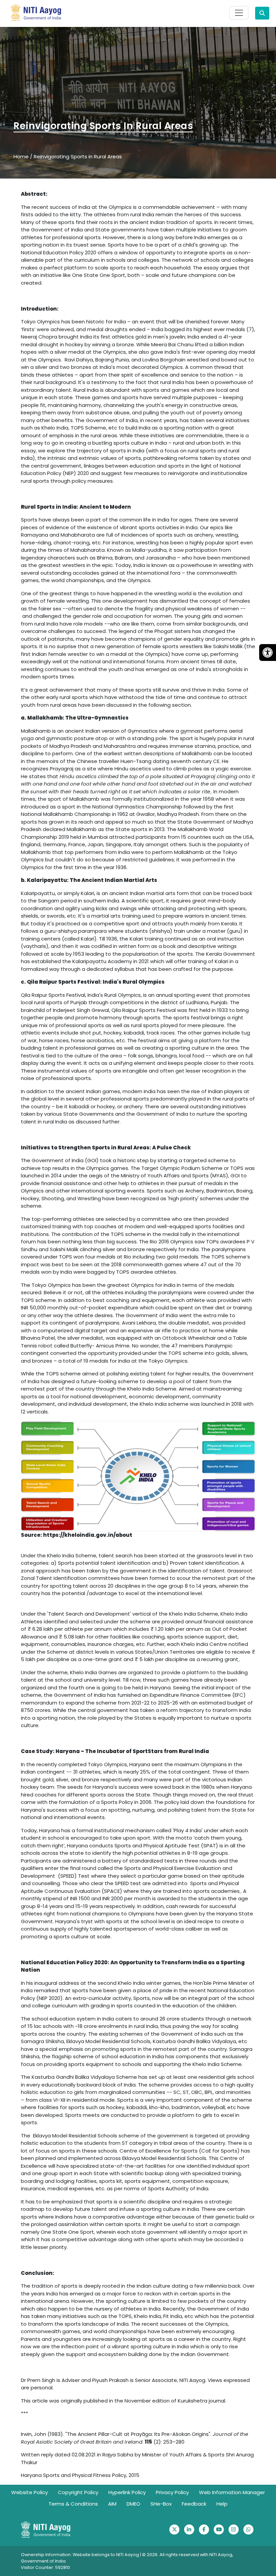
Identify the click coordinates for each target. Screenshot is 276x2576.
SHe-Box (161, 2504)
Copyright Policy (78, 2492)
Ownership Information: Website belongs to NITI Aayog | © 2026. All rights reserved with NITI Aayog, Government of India (127, 2558)
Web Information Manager (232, 2492)
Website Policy (29, 2492)
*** (24, 2413)
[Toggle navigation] (239, 13)
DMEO (133, 2504)
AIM (112, 2504)
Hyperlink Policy (127, 2492)
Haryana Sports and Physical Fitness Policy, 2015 (80, 2475)
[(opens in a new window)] (174, 2530)
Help (222, 2504)
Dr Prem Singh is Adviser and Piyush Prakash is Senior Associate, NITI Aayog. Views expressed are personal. (135, 2384)
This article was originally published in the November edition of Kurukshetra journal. (124, 2401)
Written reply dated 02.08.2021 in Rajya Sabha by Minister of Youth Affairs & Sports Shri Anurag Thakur (137, 2458)
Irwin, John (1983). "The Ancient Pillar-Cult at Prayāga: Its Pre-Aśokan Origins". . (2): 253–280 (134, 2438)
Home (21, 156)
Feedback (194, 2504)
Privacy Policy (172, 2492)
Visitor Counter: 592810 (45, 2567)
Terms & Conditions (73, 2504)
